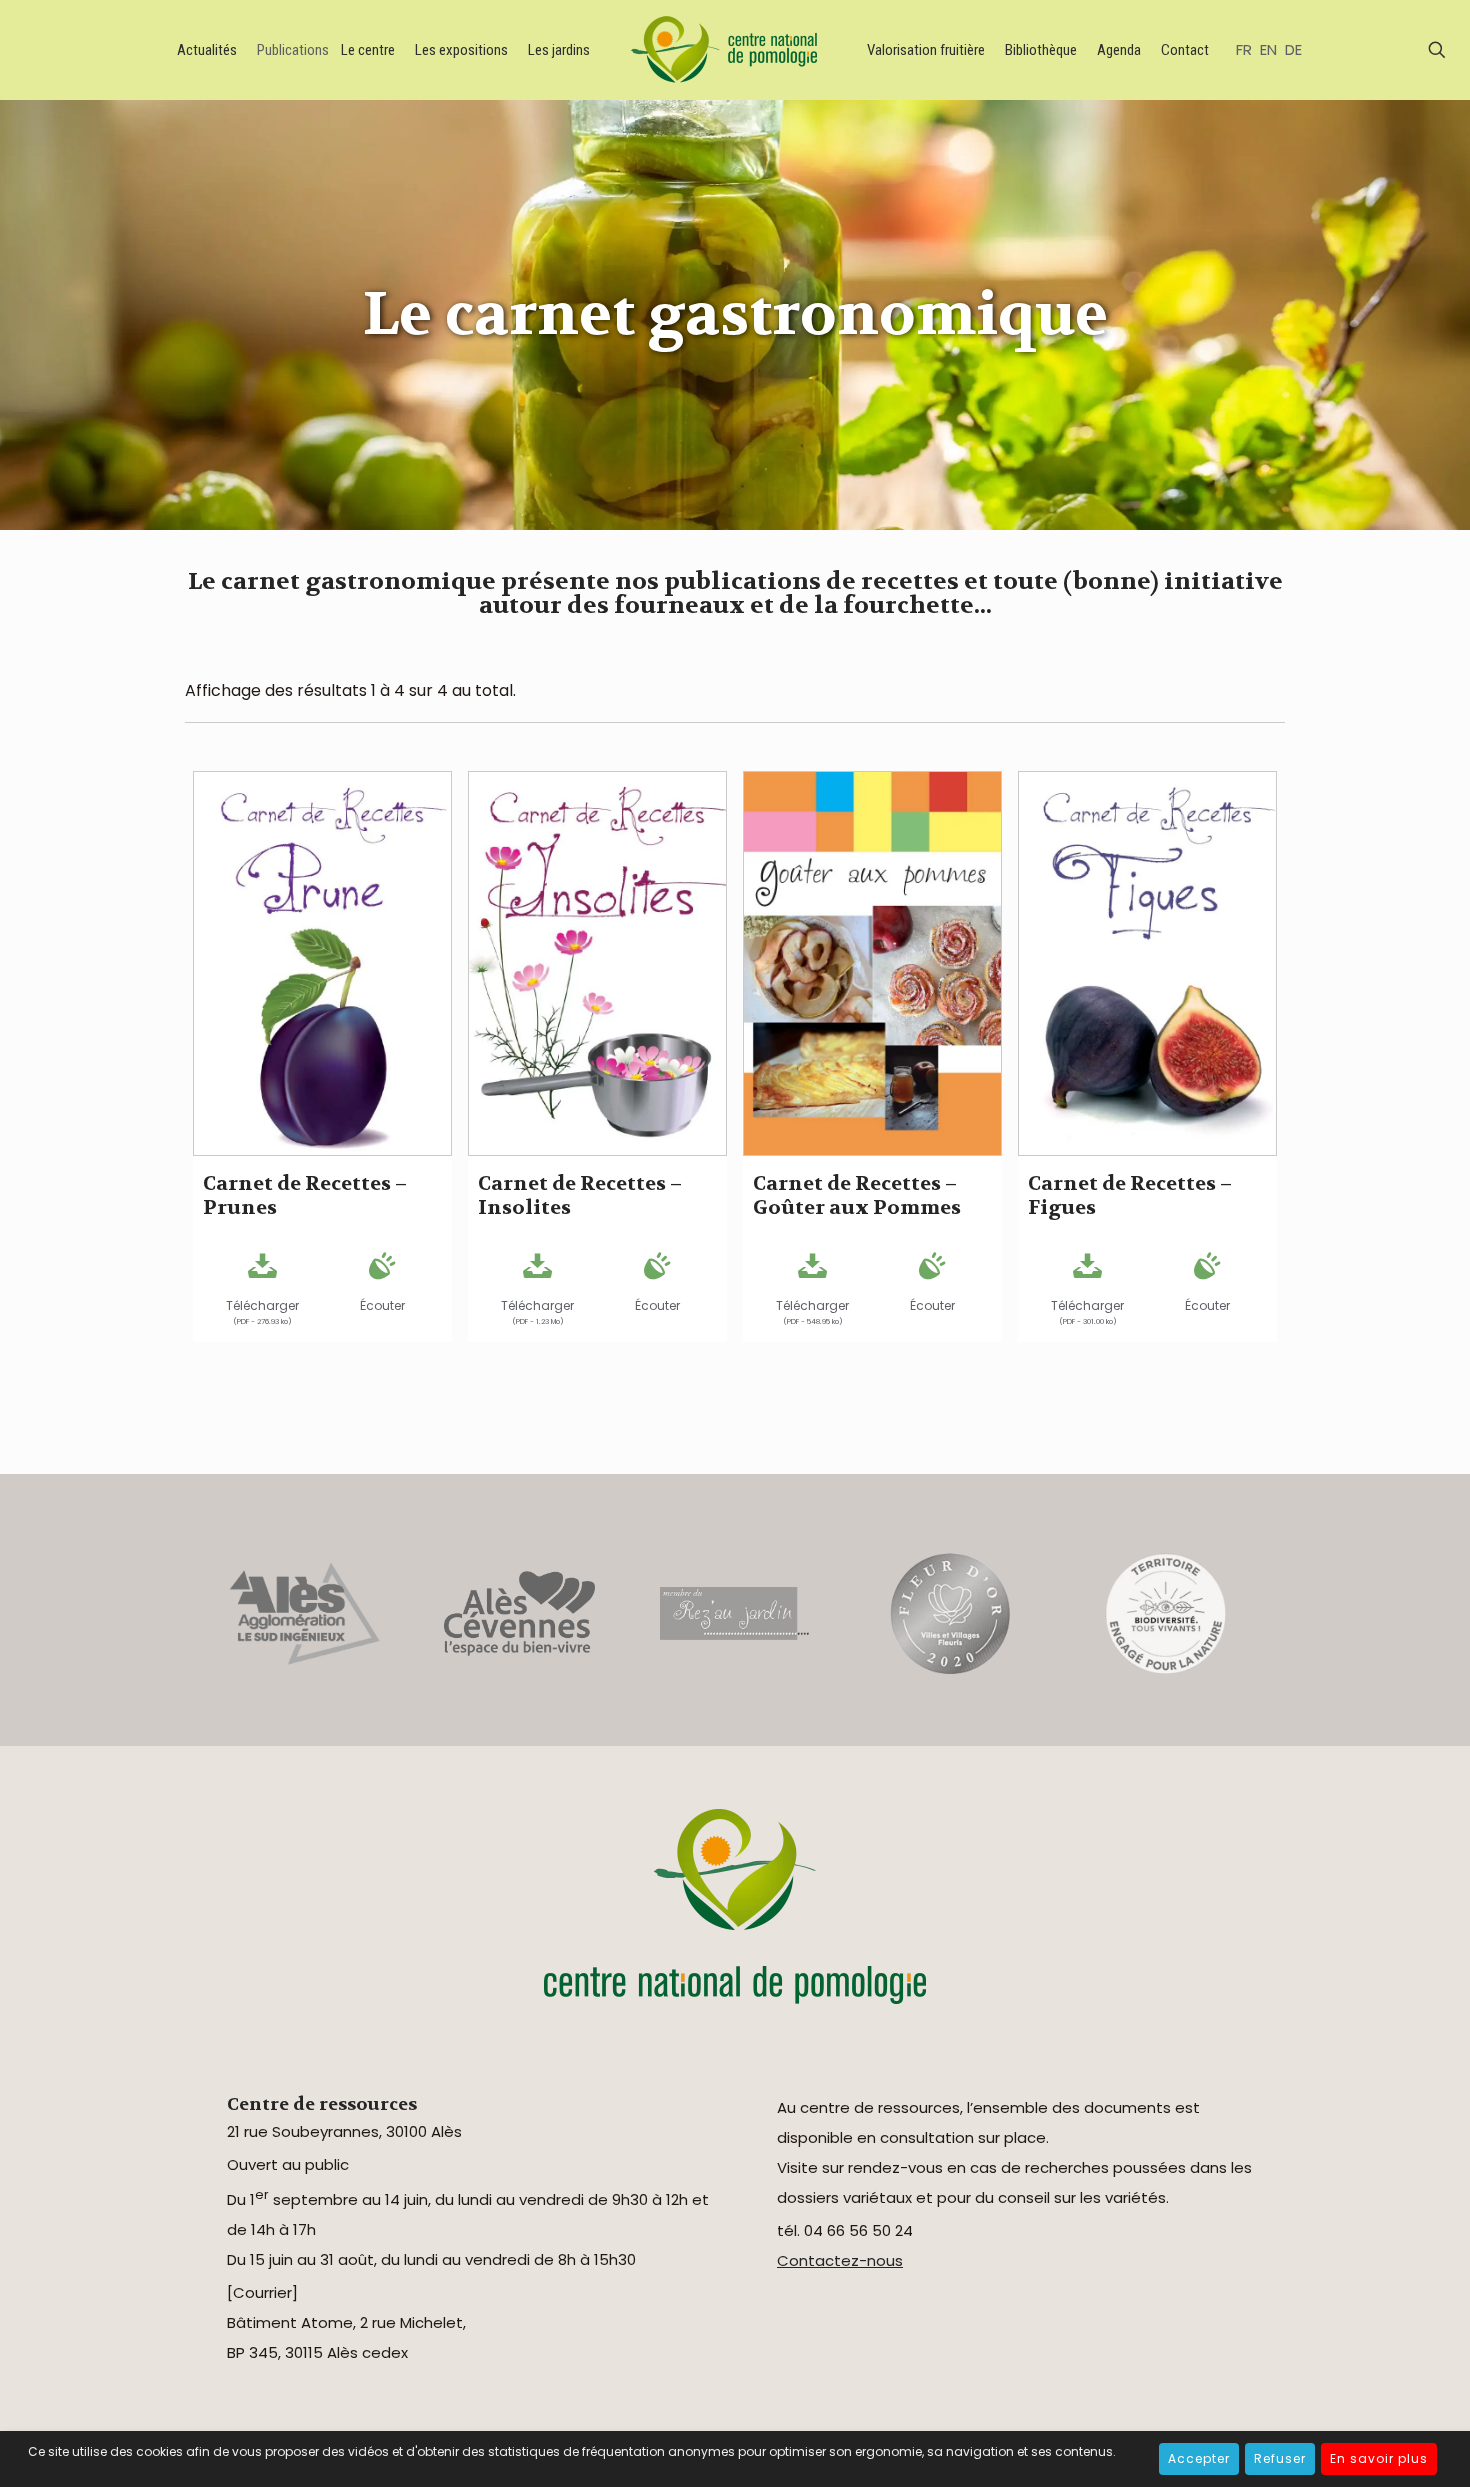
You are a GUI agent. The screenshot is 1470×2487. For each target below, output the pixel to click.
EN (1268, 49)
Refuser (1280, 2458)
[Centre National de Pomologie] (728, 50)
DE (1293, 49)
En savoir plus (1379, 2458)
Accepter (1199, 2458)
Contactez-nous (840, 2260)
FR (1244, 49)
